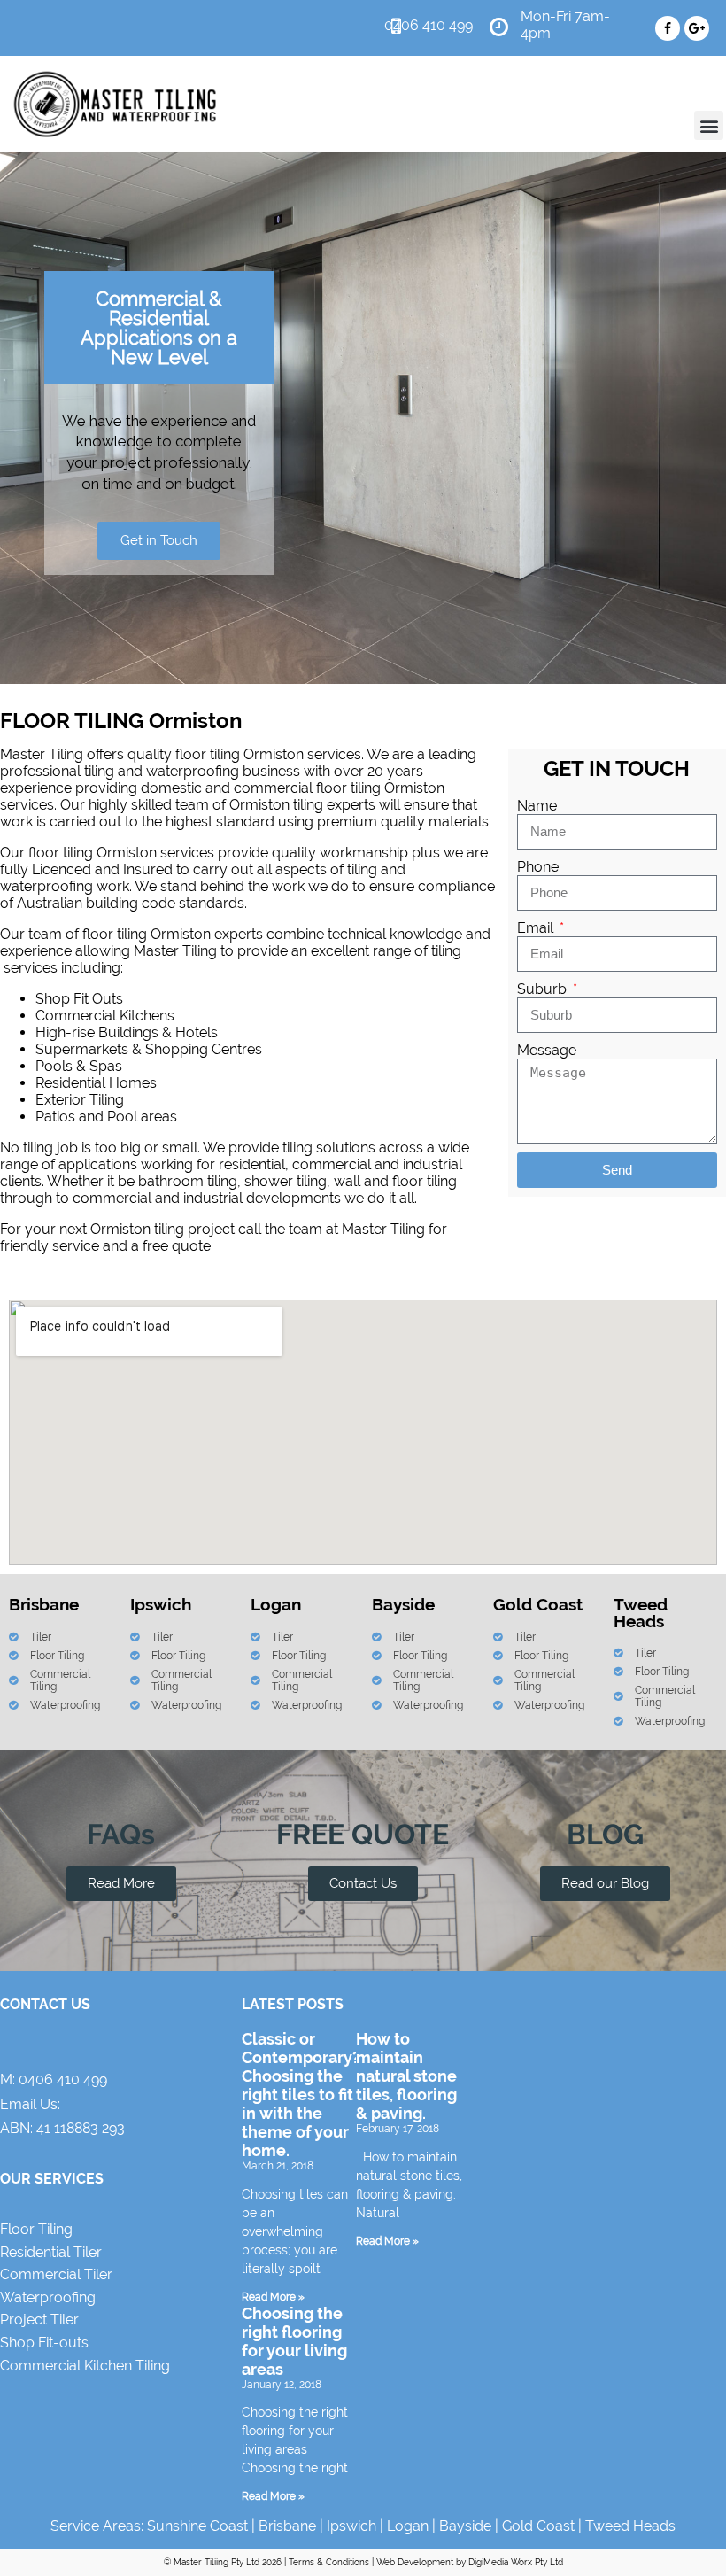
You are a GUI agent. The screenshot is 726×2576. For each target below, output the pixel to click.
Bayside (465, 2526)
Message (547, 1050)
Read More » (273, 2297)
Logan (408, 2526)
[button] (709, 125)
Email (537, 928)
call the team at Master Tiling (332, 1229)
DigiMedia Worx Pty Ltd (516, 2562)
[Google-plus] (697, 28)
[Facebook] (668, 28)
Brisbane (287, 2526)
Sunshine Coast (197, 2526)
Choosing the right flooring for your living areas (294, 2341)
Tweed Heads (630, 2526)
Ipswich (351, 2526)
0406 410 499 (63, 2079)
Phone (538, 867)
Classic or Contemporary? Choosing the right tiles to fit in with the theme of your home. (301, 2095)
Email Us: (30, 2104)
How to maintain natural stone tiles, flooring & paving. (406, 2076)
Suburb (544, 989)
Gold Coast (538, 2526)
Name (537, 806)
